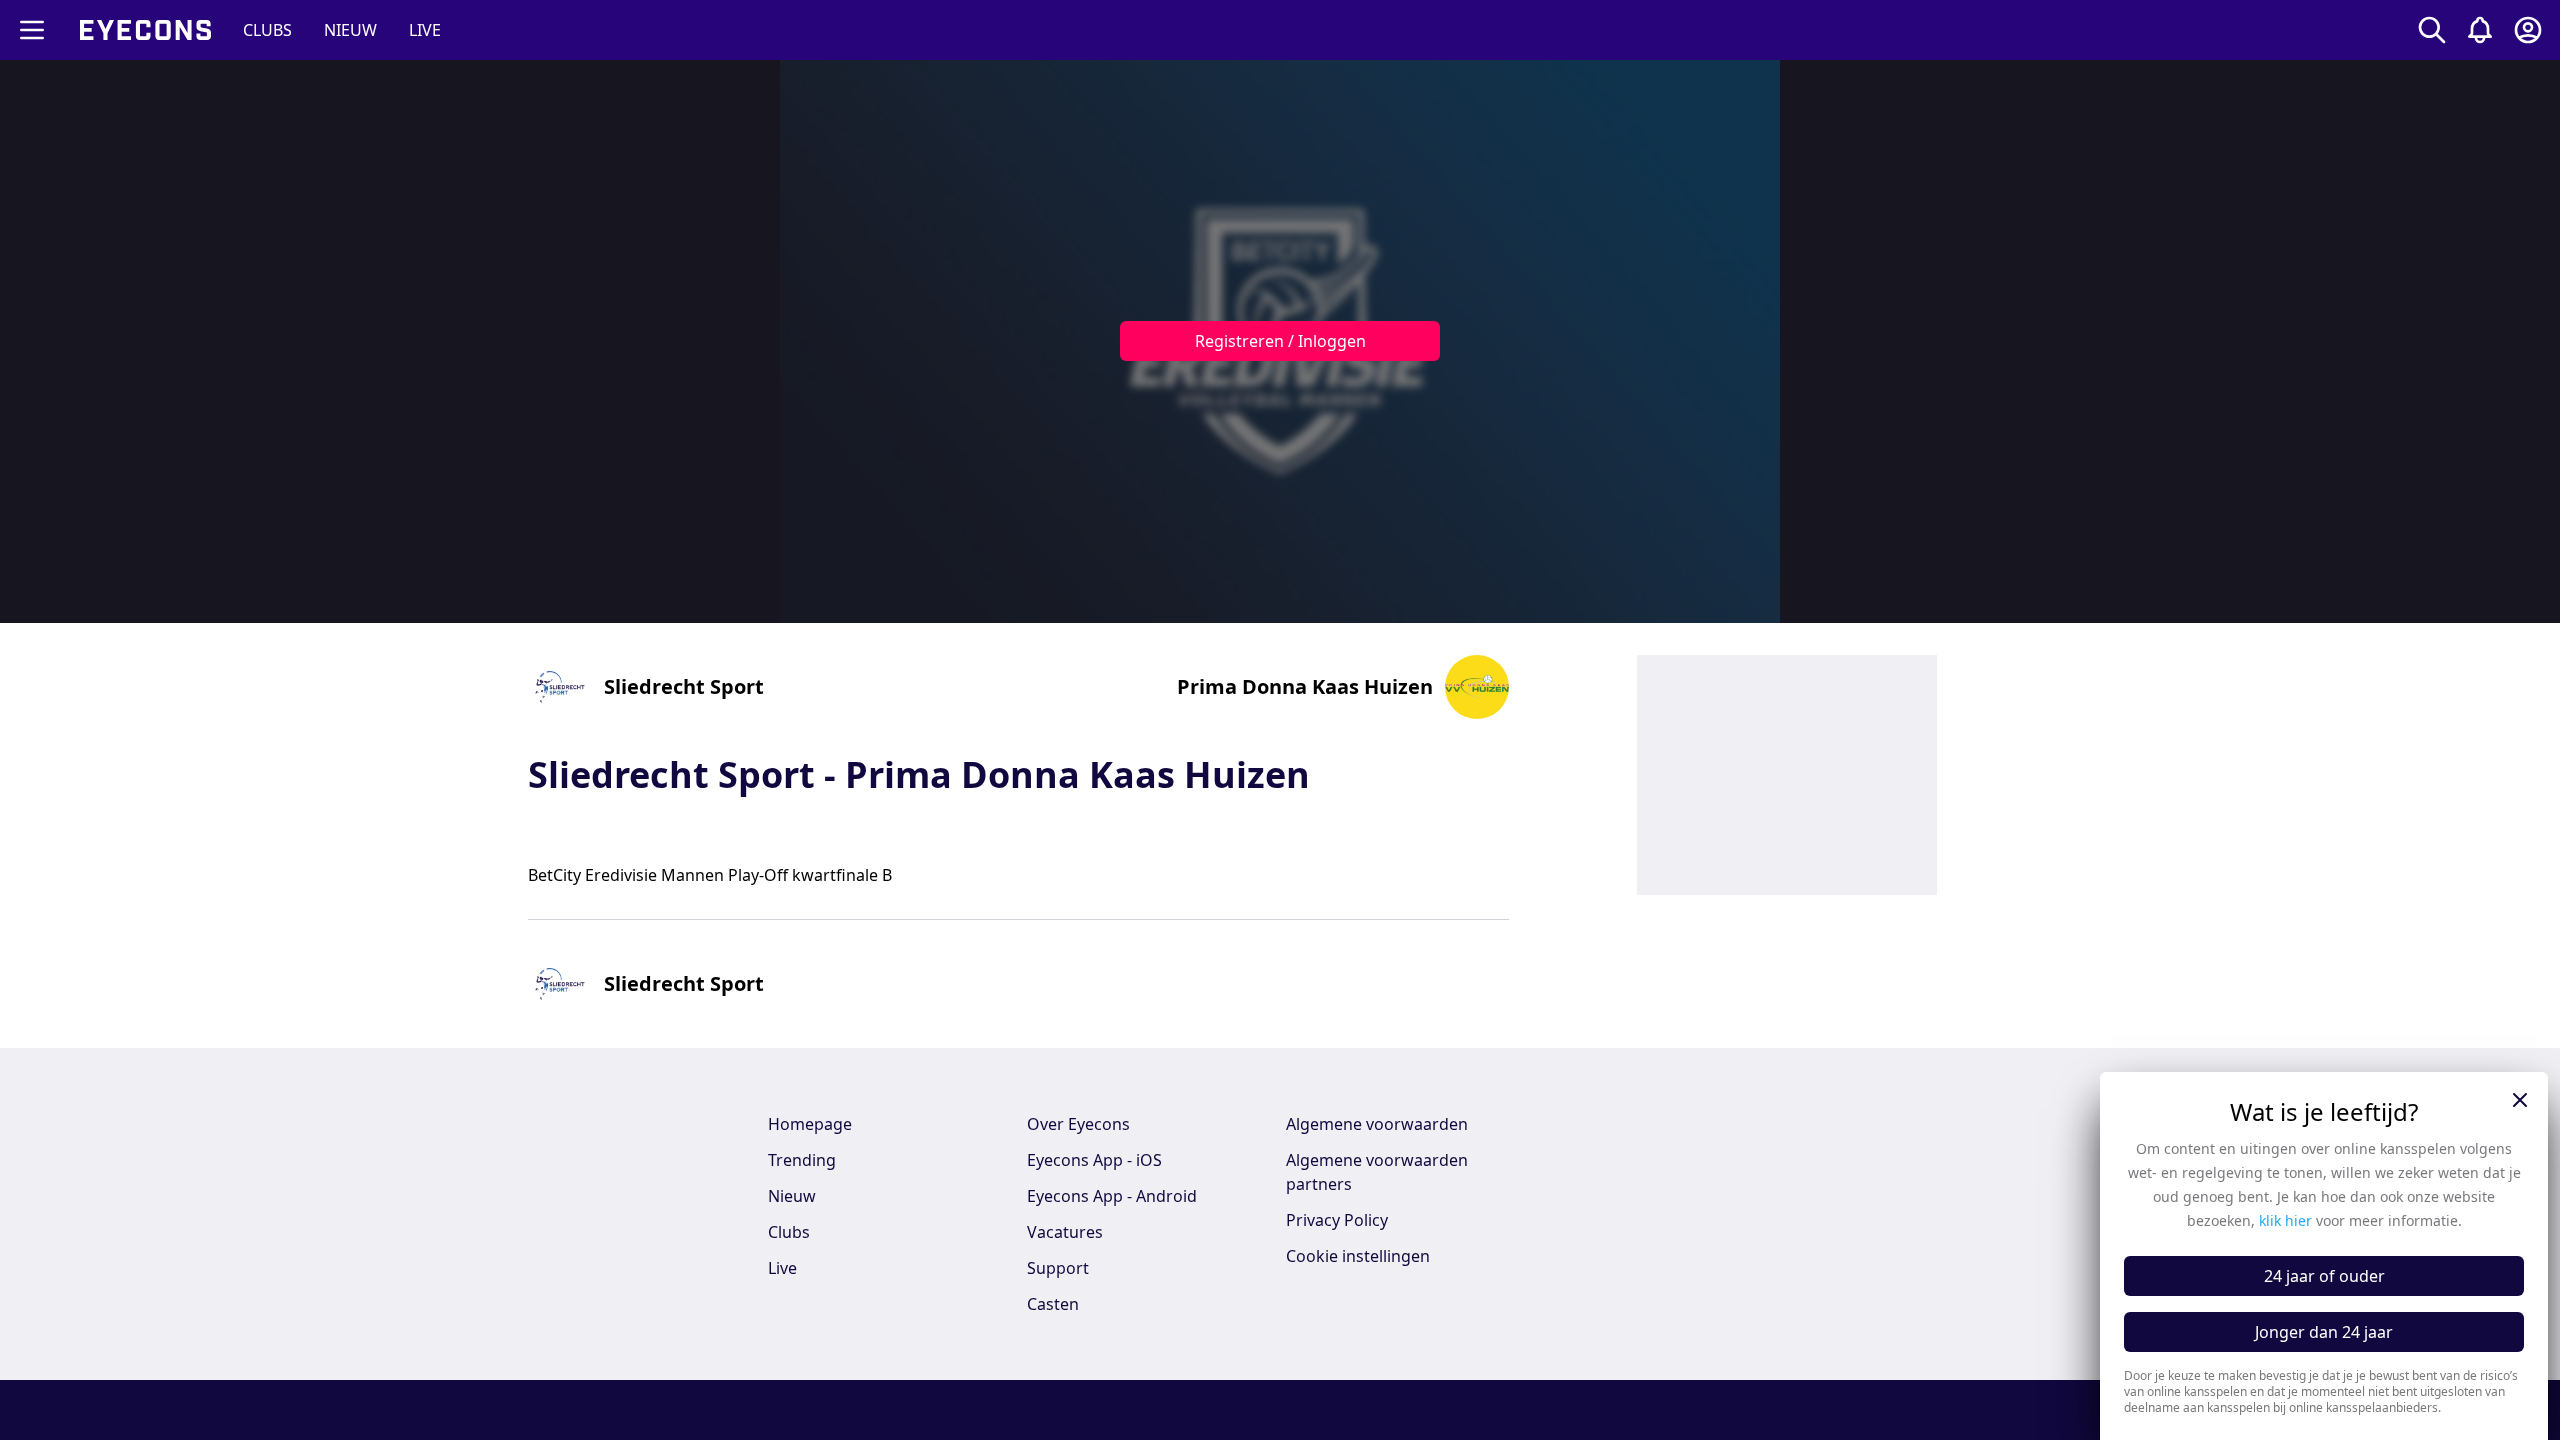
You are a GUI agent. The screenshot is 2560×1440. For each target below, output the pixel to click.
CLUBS (267, 30)
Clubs (789, 1232)
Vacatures (1065, 1232)
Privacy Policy (1337, 1220)
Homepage (810, 1124)
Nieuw (792, 1196)
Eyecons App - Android (1112, 1196)
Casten (1053, 1304)
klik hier (2285, 1220)
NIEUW (350, 30)
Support (1058, 1268)
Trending (802, 1160)
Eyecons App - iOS (1094, 1160)
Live (782, 1268)
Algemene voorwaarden (1377, 1124)
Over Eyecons (1078, 1124)
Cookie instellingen (1358, 1256)
